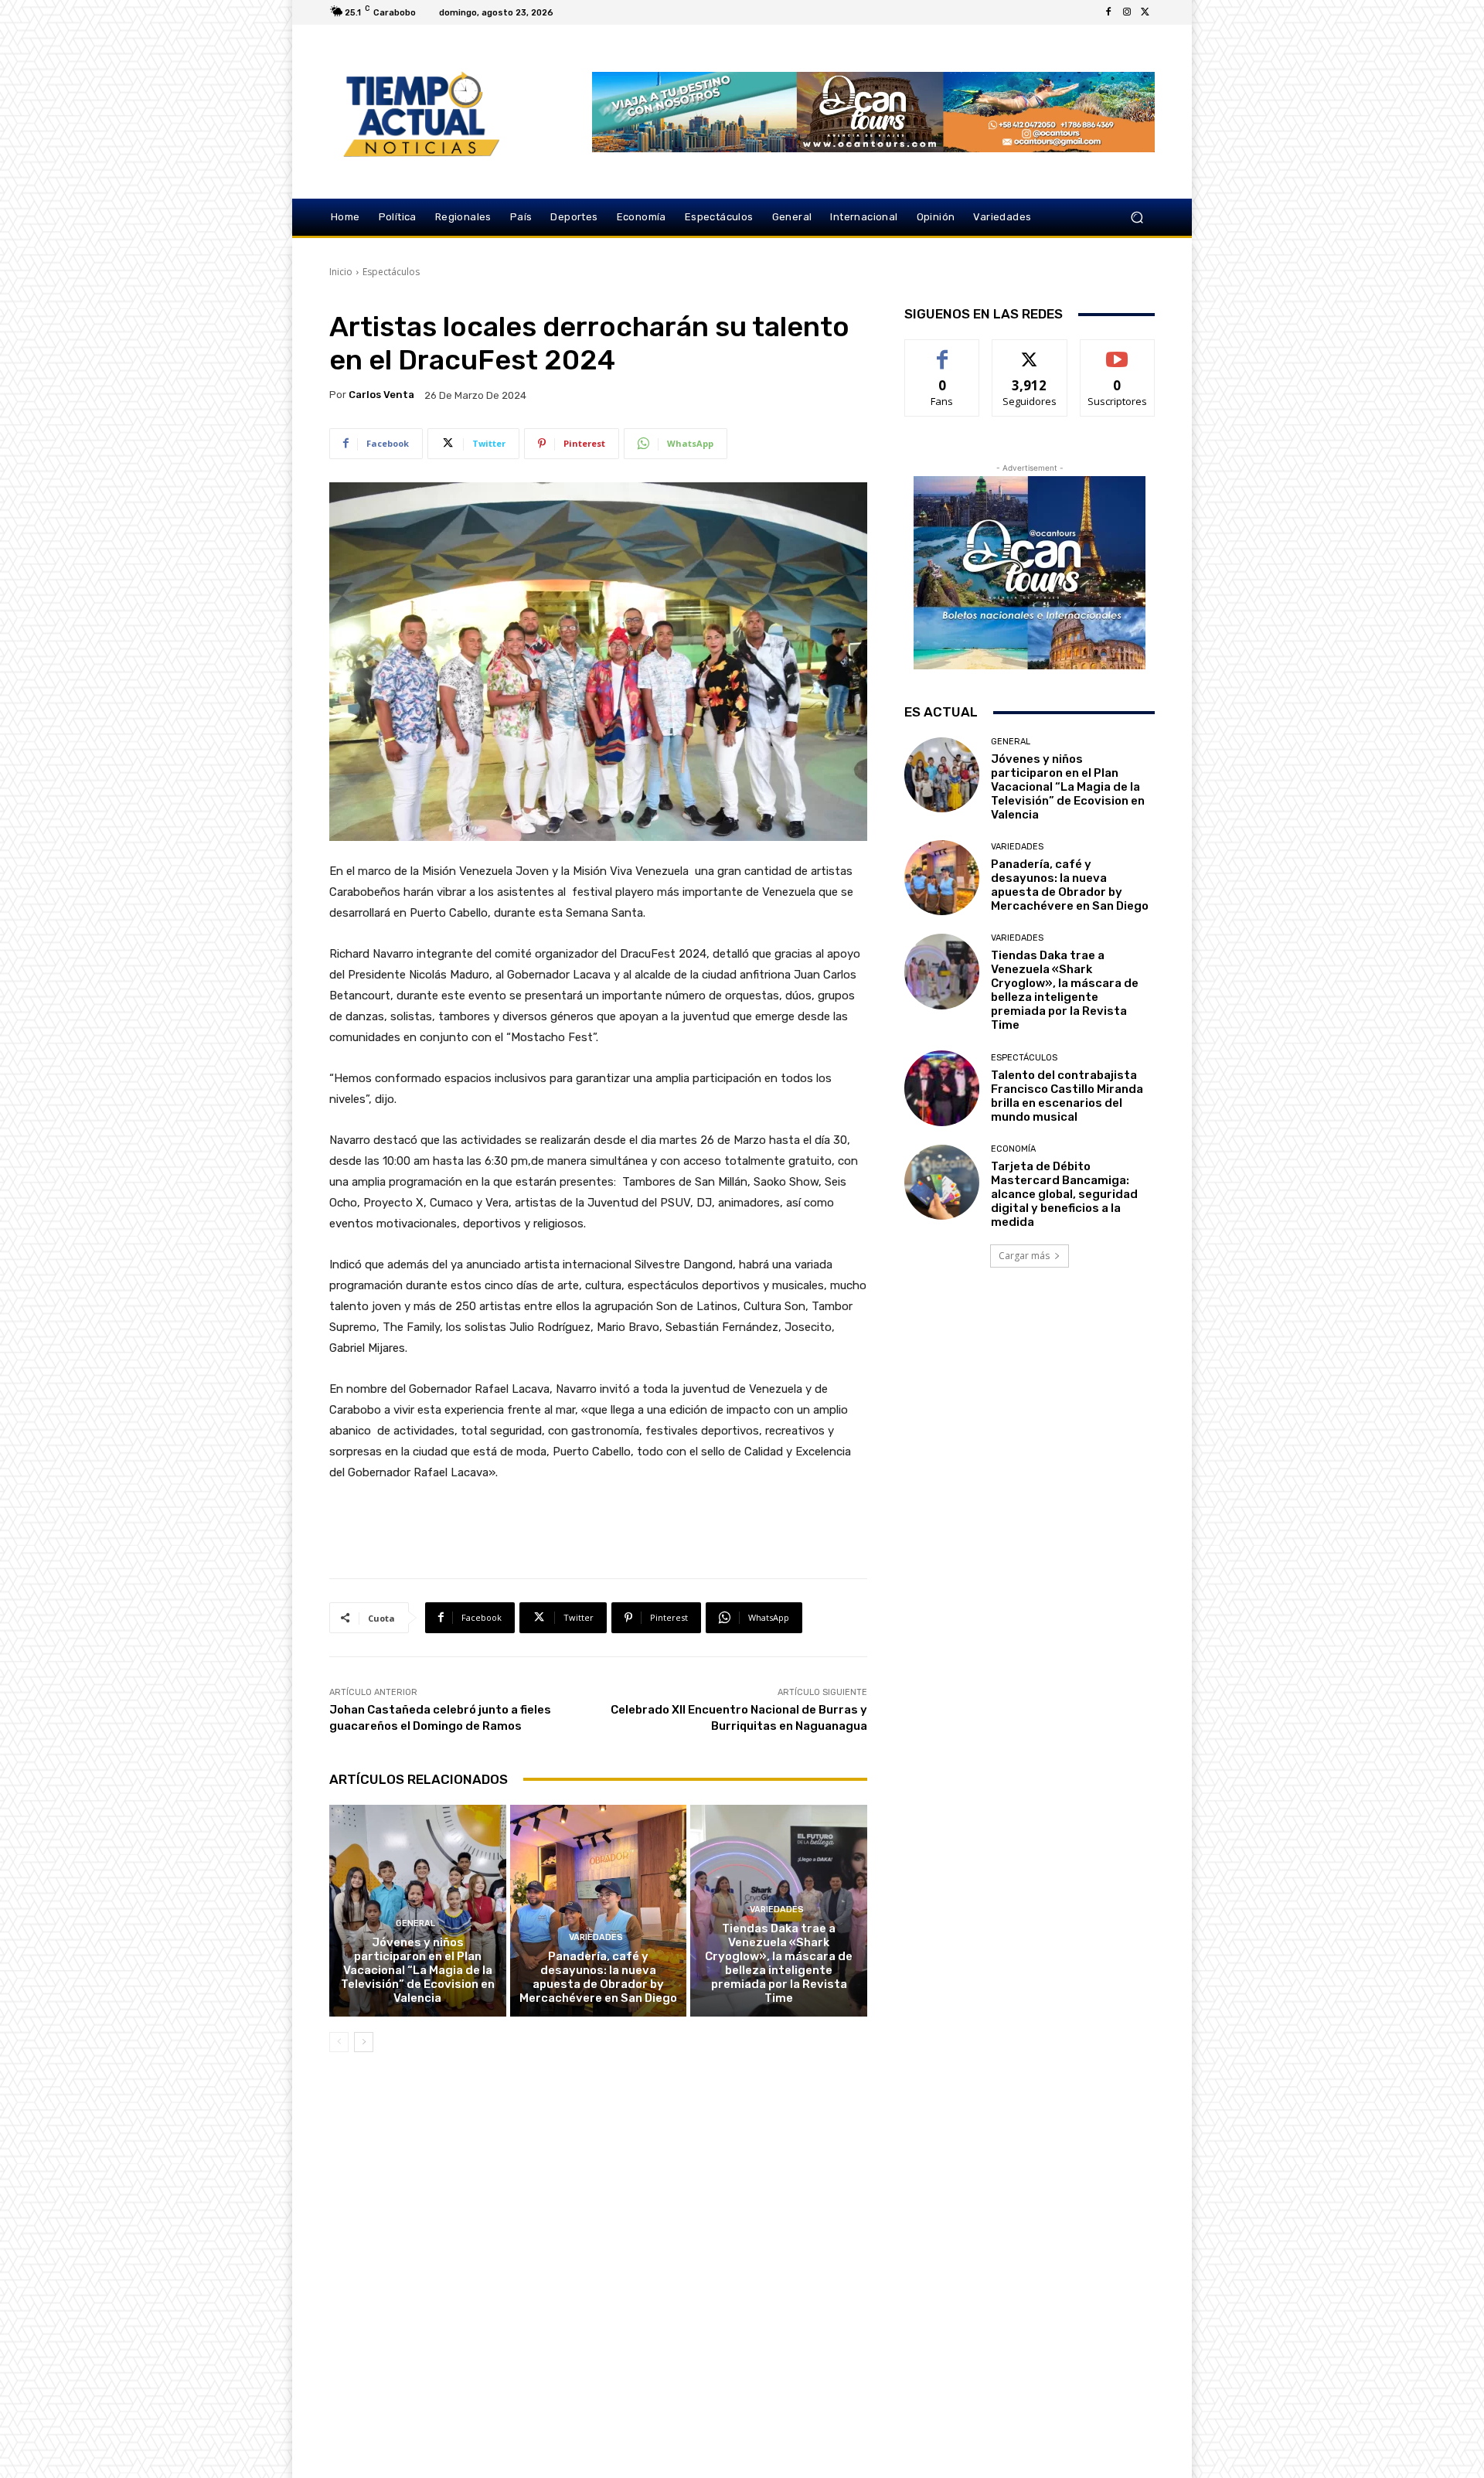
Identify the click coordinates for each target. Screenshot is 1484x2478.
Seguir (1030, 351)
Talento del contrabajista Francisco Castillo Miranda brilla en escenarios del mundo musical (1067, 1096)
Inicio (341, 272)
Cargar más (1024, 1256)
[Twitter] (1145, 12)
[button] (1137, 218)
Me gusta (943, 351)
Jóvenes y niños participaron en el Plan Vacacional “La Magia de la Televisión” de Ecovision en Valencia (418, 1970)
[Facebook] (1108, 12)
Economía (1013, 1149)
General (415, 1923)
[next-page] (364, 2042)
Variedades (596, 1937)
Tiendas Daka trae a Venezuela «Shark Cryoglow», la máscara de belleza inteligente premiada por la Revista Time (779, 1963)
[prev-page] (339, 2042)
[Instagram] (1127, 12)
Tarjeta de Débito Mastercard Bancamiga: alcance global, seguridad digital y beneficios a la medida (1064, 1194)
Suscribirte (1117, 351)
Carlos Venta (381, 395)
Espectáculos (391, 272)
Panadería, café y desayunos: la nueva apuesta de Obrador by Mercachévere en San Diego (598, 1977)
